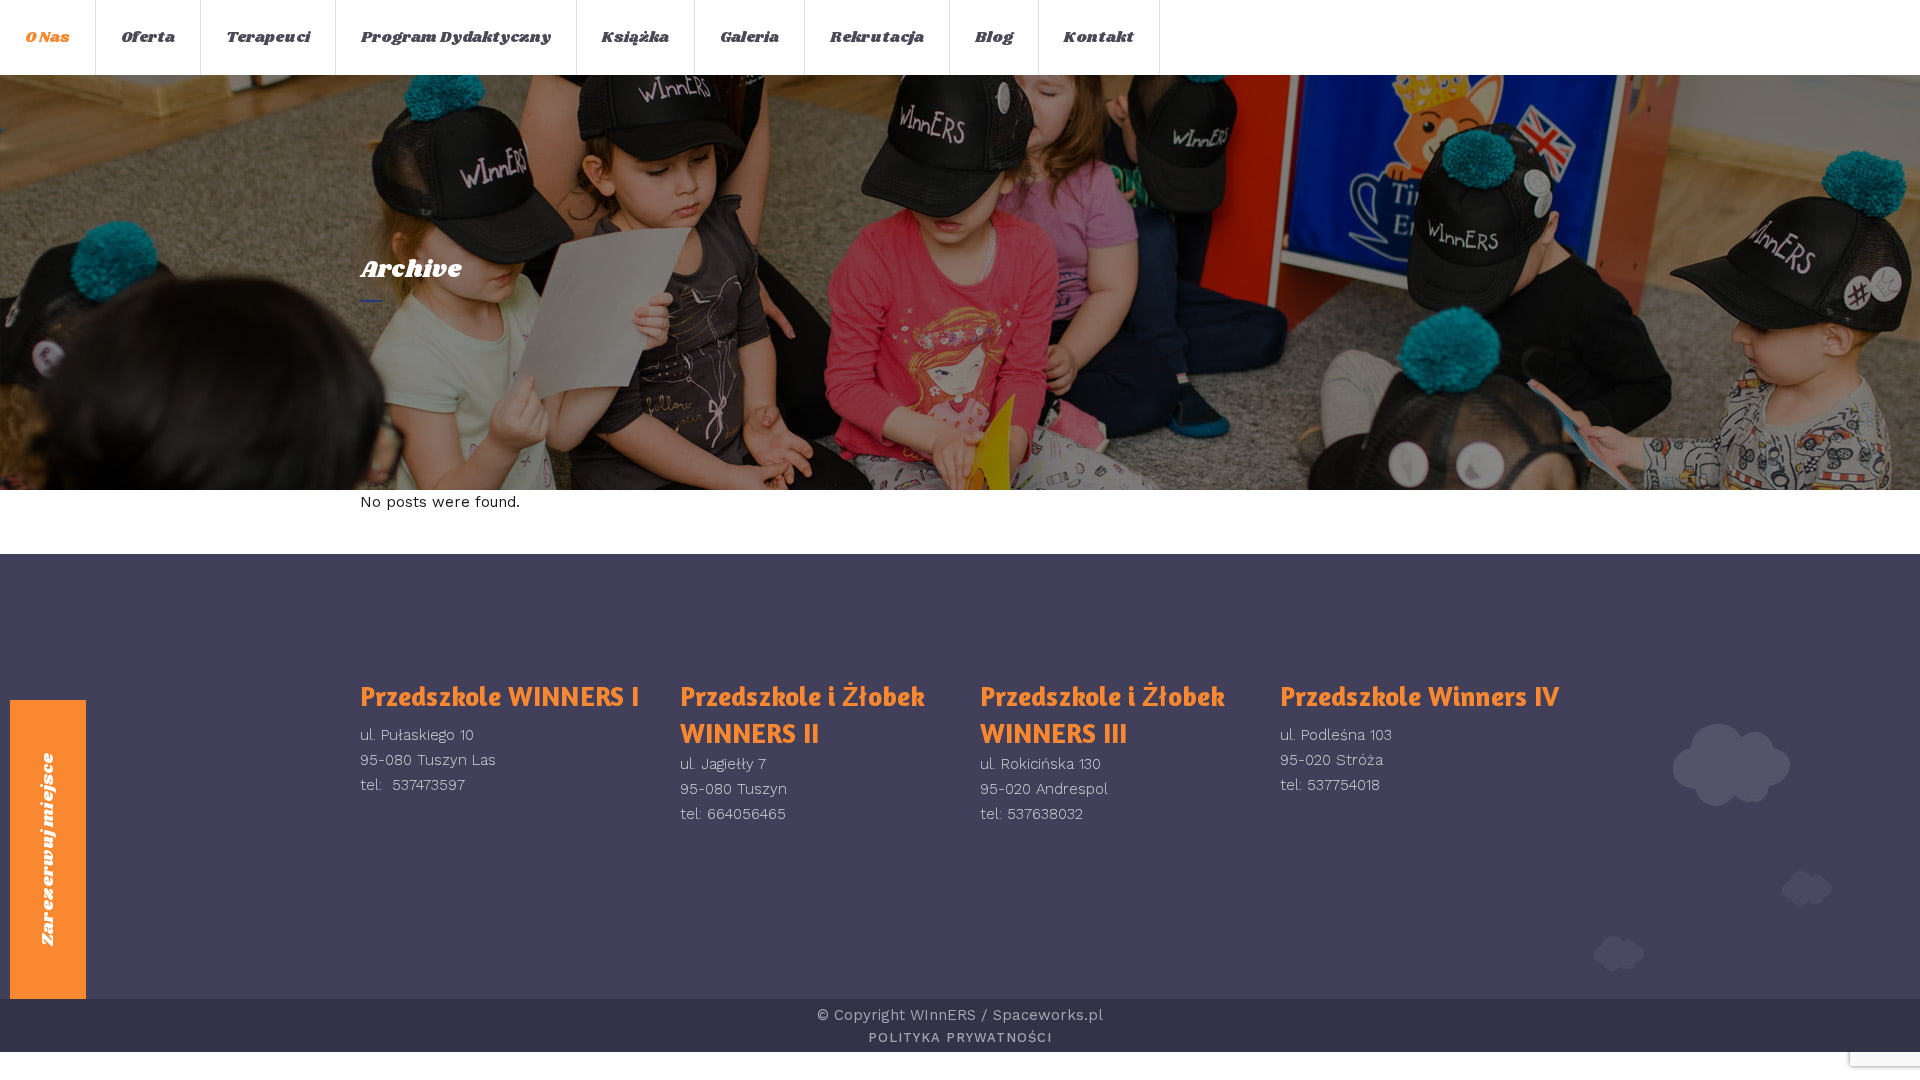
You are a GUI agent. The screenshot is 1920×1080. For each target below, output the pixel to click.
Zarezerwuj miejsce (48, 849)
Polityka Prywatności (960, 1037)
